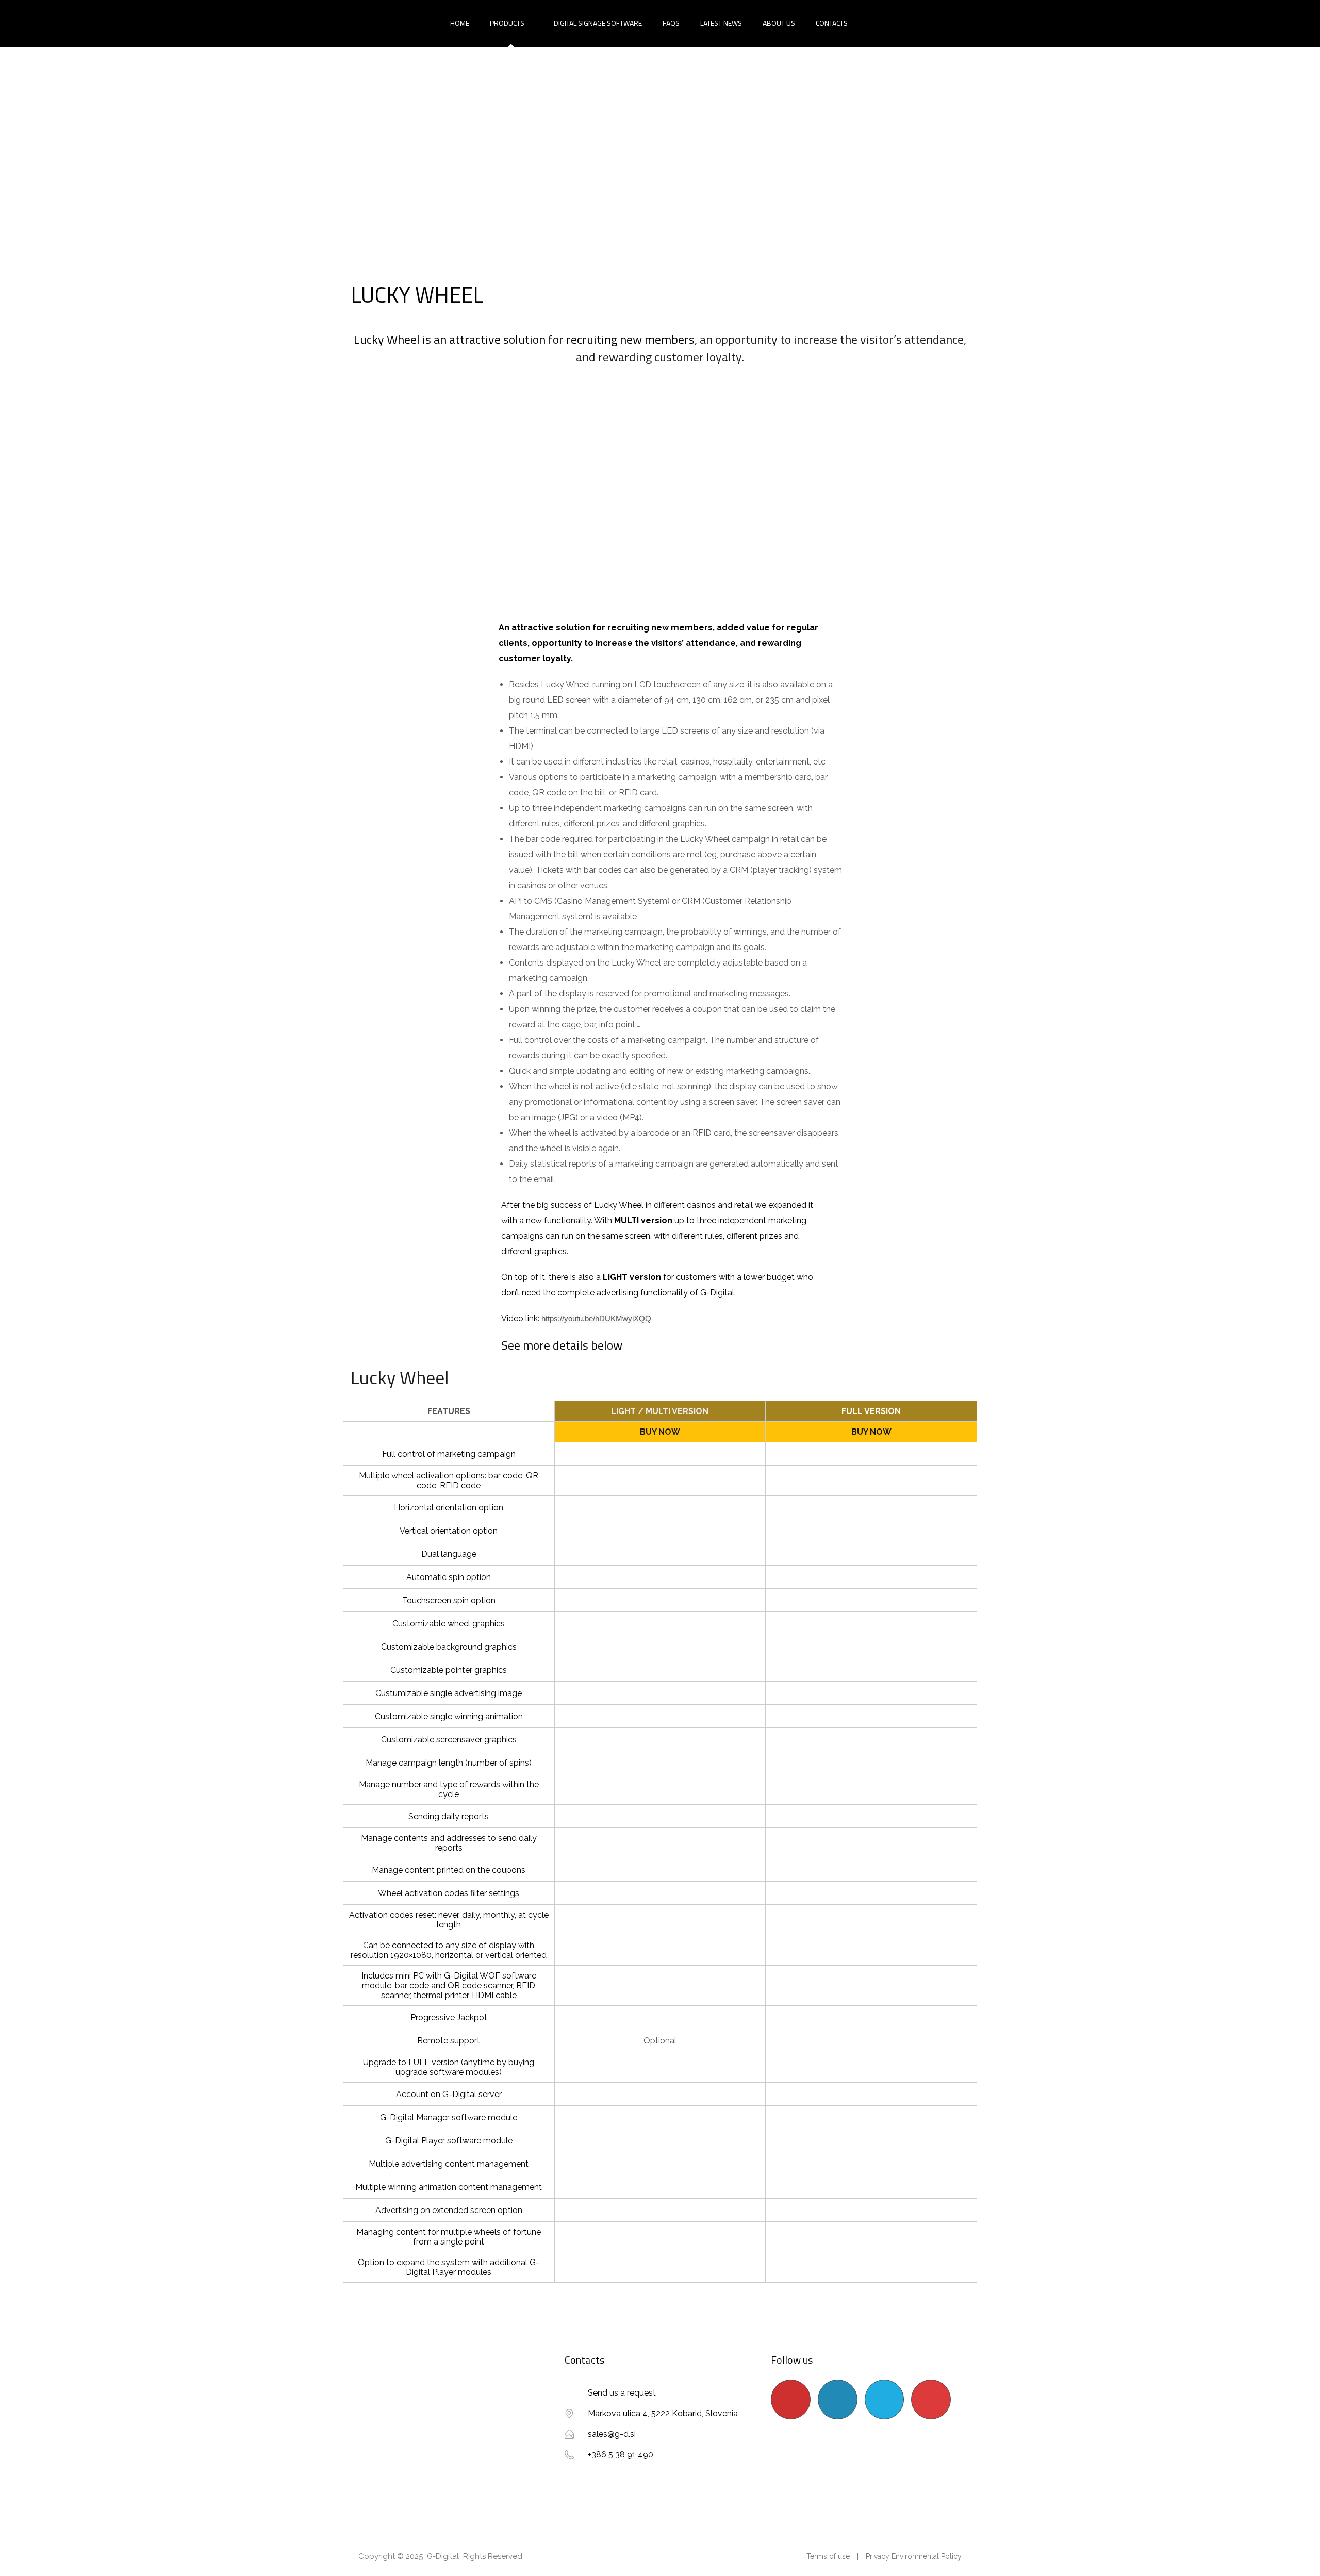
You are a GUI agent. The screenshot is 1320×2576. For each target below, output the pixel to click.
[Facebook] (885, 2399)
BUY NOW (660, 1432)
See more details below (562, 1345)
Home (460, 23)
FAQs (671, 23)
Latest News (721, 23)
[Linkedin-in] (838, 2399)
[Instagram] (931, 2399)
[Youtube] (791, 2399)
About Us (779, 23)
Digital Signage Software (598, 23)
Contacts (832, 23)
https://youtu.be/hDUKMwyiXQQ (596, 1318)
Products (507, 23)
